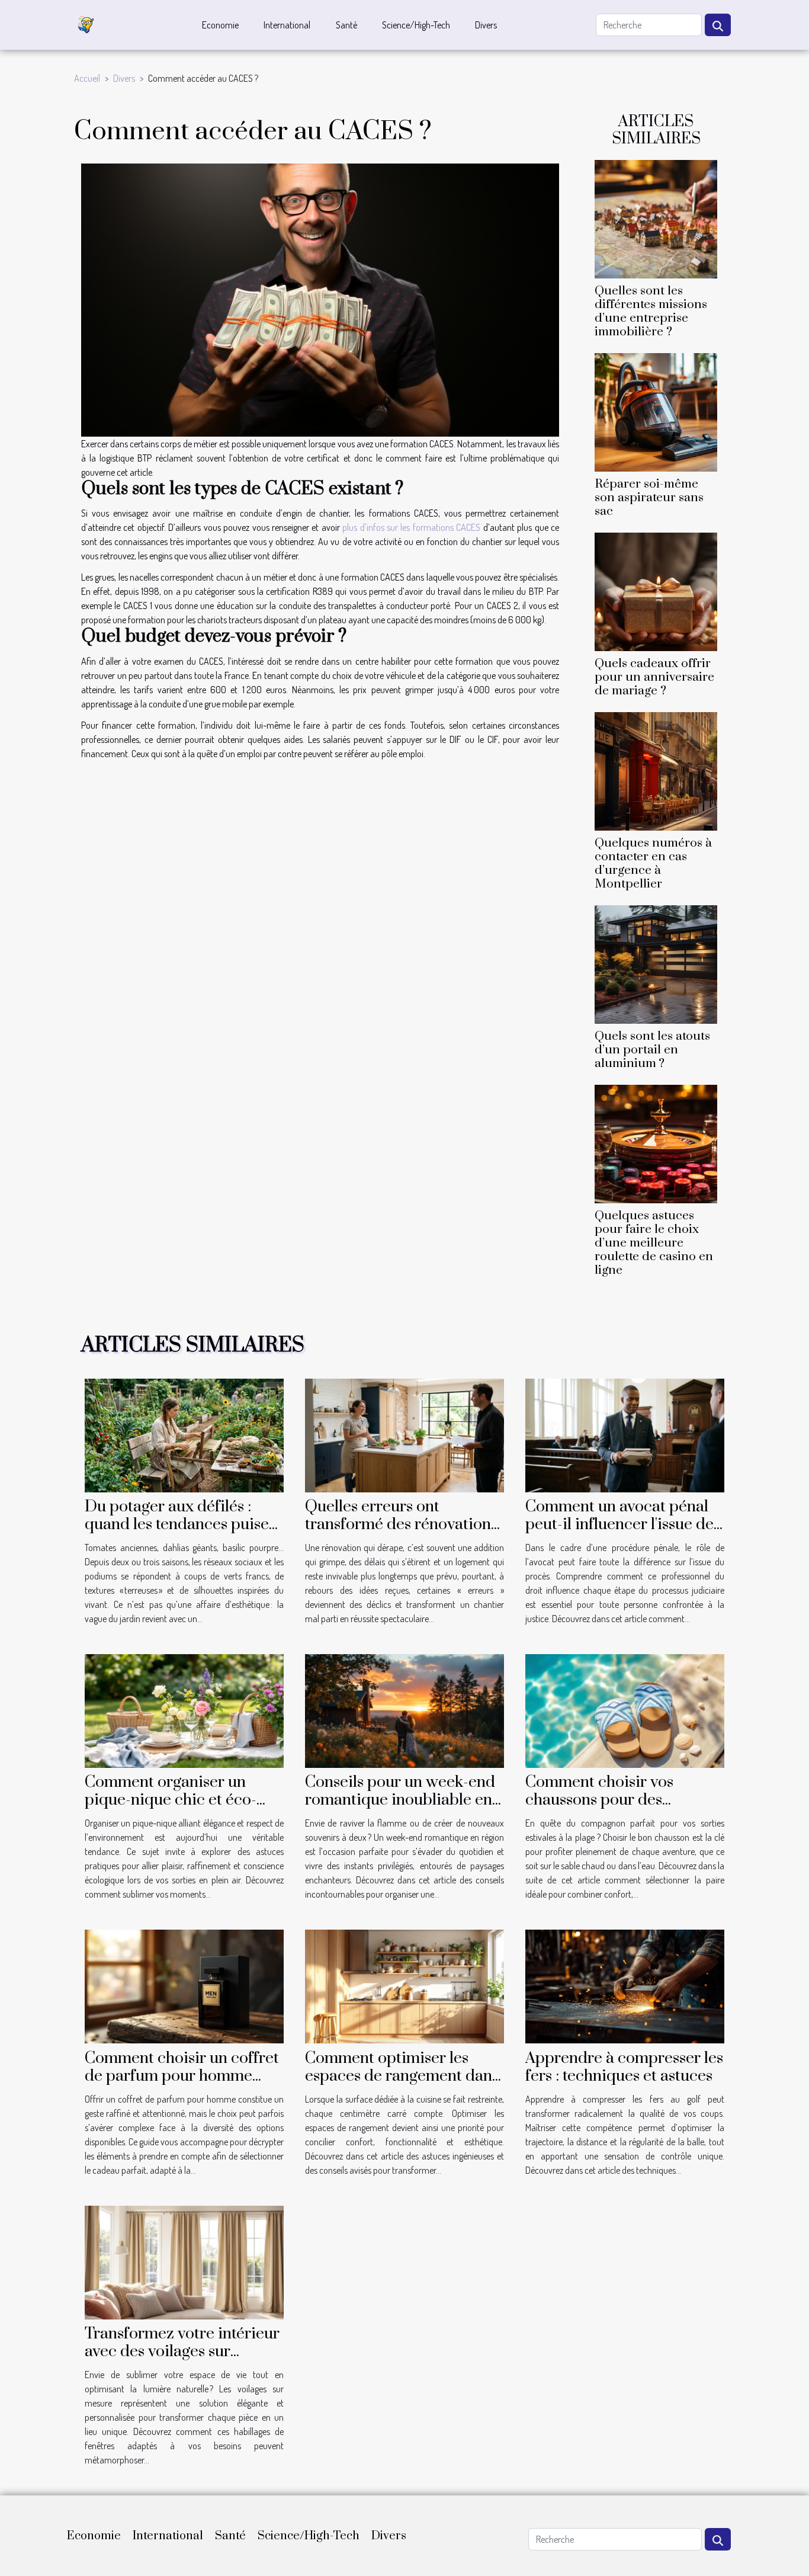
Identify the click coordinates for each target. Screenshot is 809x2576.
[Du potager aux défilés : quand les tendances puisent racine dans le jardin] (184, 1434)
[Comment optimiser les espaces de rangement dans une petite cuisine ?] (404, 1985)
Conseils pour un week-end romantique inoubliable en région (400, 1800)
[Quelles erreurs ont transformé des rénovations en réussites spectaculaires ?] (404, 1434)
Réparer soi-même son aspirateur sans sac (649, 498)
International (287, 25)
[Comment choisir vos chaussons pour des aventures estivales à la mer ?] (625, 1710)
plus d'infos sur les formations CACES (411, 527)
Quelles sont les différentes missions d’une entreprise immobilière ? (651, 311)
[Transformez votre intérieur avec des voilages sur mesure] (184, 2261)
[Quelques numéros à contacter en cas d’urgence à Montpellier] (656, 770)
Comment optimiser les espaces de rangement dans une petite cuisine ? (402, 2076)
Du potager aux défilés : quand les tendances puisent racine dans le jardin (184, 1524)
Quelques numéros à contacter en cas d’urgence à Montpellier (653, 864)
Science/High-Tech (416, 25)
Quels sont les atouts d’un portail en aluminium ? (652, 1050)
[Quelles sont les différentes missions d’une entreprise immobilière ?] (656, 217)
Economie (220, 25)
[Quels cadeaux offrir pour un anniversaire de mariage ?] (656, 591)
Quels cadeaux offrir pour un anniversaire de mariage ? (654, 677)
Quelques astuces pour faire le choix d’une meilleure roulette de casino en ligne (654, 1243)
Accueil (87, 78)
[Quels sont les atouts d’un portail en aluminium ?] (656, 963)
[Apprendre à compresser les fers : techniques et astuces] (625, 1985)
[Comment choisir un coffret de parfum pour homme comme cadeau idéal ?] (184, 1985)
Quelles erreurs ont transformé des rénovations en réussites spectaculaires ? (404, 1524)
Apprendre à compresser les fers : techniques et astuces (624, 2067)
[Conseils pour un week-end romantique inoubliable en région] (404, 1710)
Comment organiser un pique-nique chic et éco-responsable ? (171, 1800)
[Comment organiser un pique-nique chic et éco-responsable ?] (184, 1710)
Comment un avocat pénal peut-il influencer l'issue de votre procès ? (619, 1524)
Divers (486, 25)
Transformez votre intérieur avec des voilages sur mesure (182, 2351)
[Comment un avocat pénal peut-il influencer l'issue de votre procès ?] (625, 1434)
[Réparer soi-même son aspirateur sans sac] (656, 411)
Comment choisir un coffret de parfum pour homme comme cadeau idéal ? (182, 2076)
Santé (346, 25)
